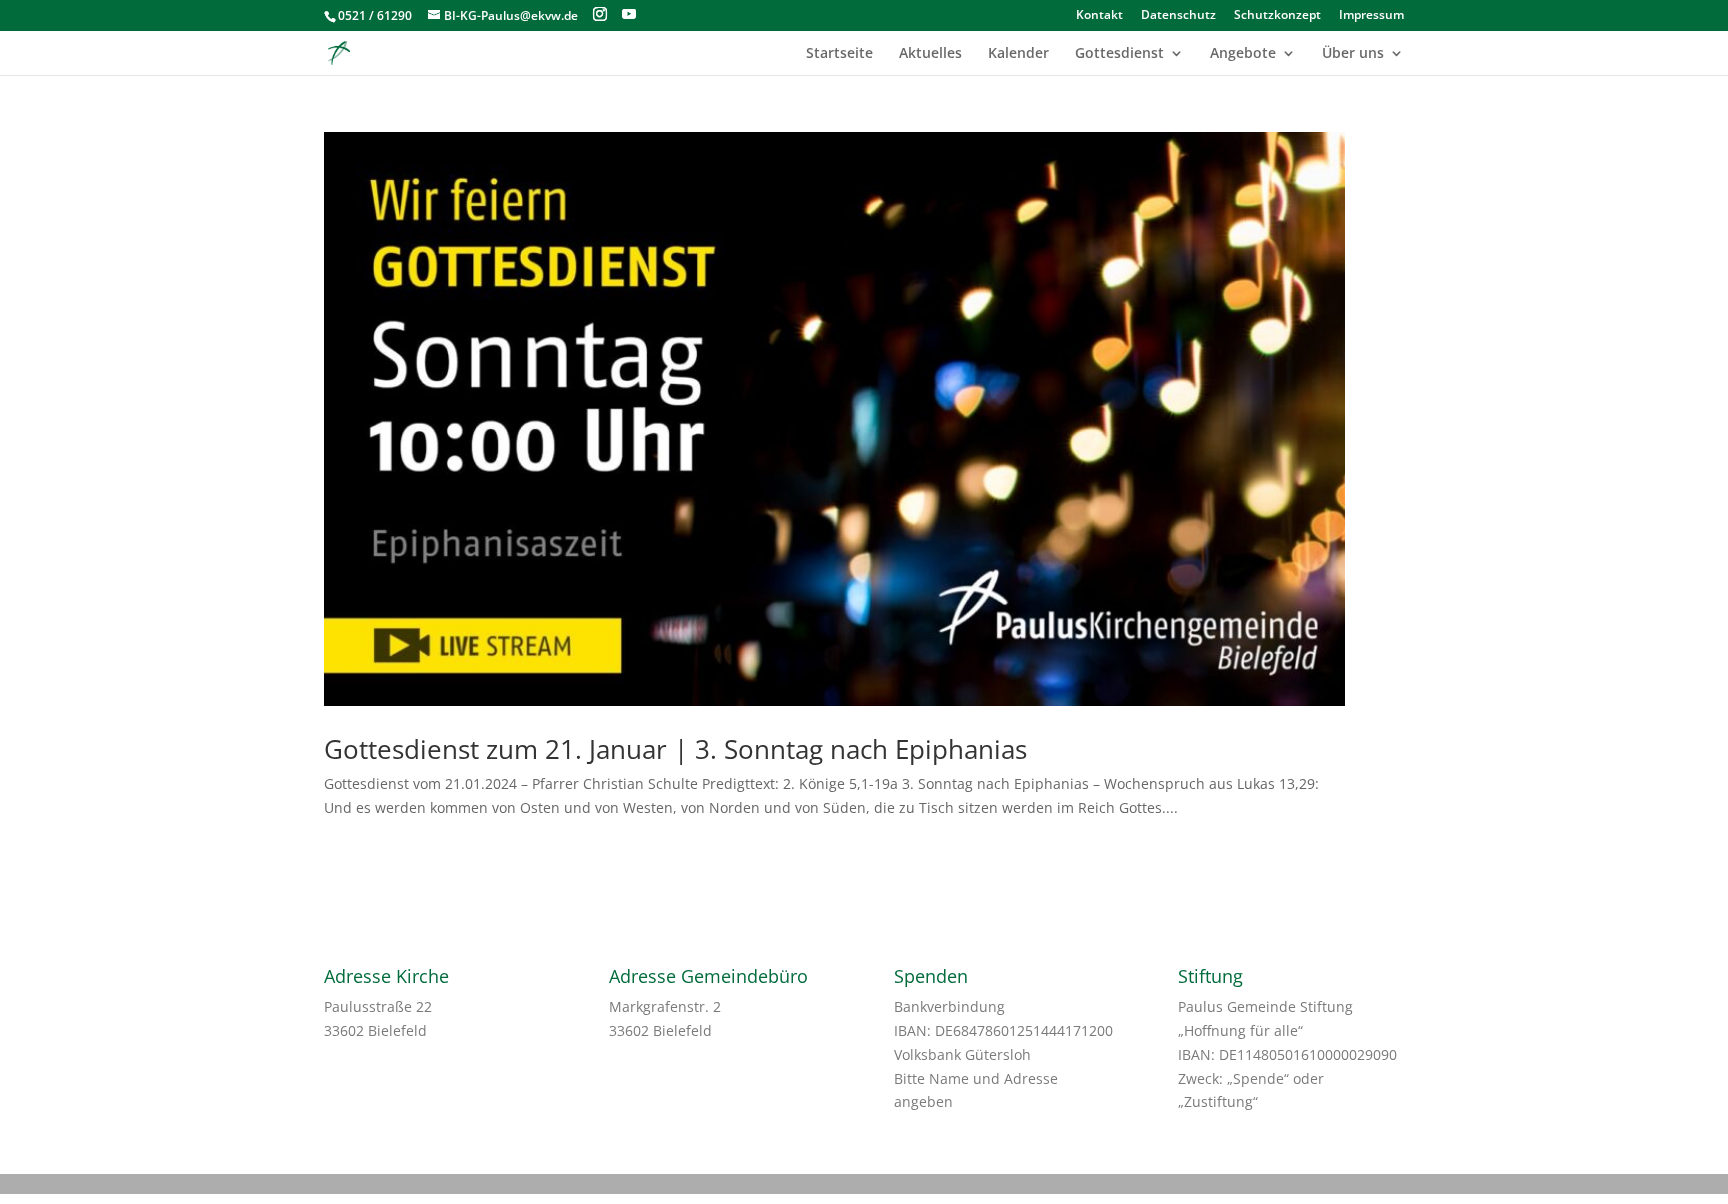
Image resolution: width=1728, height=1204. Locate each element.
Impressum (1371, 16)
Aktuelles (930, 54)
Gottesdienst (1119, 54)
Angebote (1243, 54)
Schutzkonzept (1277, 16)
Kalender (1018, 54)
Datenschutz (1178, 16)
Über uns (1353, 54)
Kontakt (1099, 16)
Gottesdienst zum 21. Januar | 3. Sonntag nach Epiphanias (675, 749)
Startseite (839, 54)
